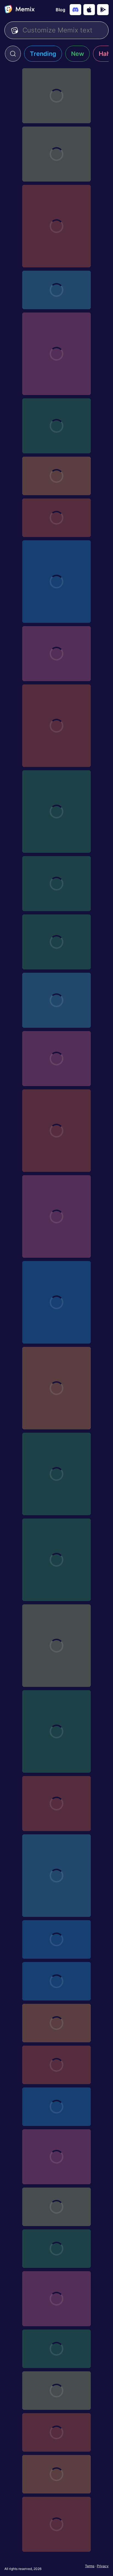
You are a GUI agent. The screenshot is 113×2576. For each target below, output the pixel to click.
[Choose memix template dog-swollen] (56, 1000)
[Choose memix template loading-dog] (56, 1131)
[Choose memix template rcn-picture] (56, 2474)
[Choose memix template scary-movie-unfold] (56, 2432)
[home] (19, 10)
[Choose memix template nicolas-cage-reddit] (56, 2524)
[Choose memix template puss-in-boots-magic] (56, 476)
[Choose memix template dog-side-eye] (56, 1059)
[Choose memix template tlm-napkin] (56, 2207)
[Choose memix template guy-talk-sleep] (56, 654)
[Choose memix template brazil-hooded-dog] (56, 1646)
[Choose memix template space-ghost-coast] (56, 154)
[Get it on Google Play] (103, 10)
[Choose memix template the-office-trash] (56, 1981)
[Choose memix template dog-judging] (56, 426)
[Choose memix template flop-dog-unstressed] (56, 812)
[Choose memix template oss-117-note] (56, 2107)
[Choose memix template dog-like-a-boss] (56, 226)
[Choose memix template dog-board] (56, 354)
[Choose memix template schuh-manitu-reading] (56, 2391)
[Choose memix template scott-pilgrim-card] (56, 2349)
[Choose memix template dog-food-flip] (56, 1804)
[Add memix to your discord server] (75, 10)
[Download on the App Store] (89, 10)
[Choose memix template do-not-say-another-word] (56, 2157)
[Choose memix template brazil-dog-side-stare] (56, 726)
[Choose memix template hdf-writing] (56, 2023)
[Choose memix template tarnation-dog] (56, 1560)
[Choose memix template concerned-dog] (56, 1388)
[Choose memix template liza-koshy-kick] (56, 1939)
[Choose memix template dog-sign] (56, 290)
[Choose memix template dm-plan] (56, 2065)
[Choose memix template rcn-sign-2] (56, 2249)
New (77, 54)
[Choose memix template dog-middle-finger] (56, 884)
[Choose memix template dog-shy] (56, 1216)
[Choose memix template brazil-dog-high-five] (56, 1731)
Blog (60, 10)
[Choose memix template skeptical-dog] (56, 518)
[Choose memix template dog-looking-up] (56, 942)
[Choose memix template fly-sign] (56, 96)
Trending (43, 54)
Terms (90, 2566)
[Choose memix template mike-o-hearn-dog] (56, 1474)
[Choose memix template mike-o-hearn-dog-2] (56, 582)
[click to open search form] (13, 54)
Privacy (103, 2566)
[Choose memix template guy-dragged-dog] (56, 2299)
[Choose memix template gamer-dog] (56, 1302)
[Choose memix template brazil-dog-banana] (56, 1876)
